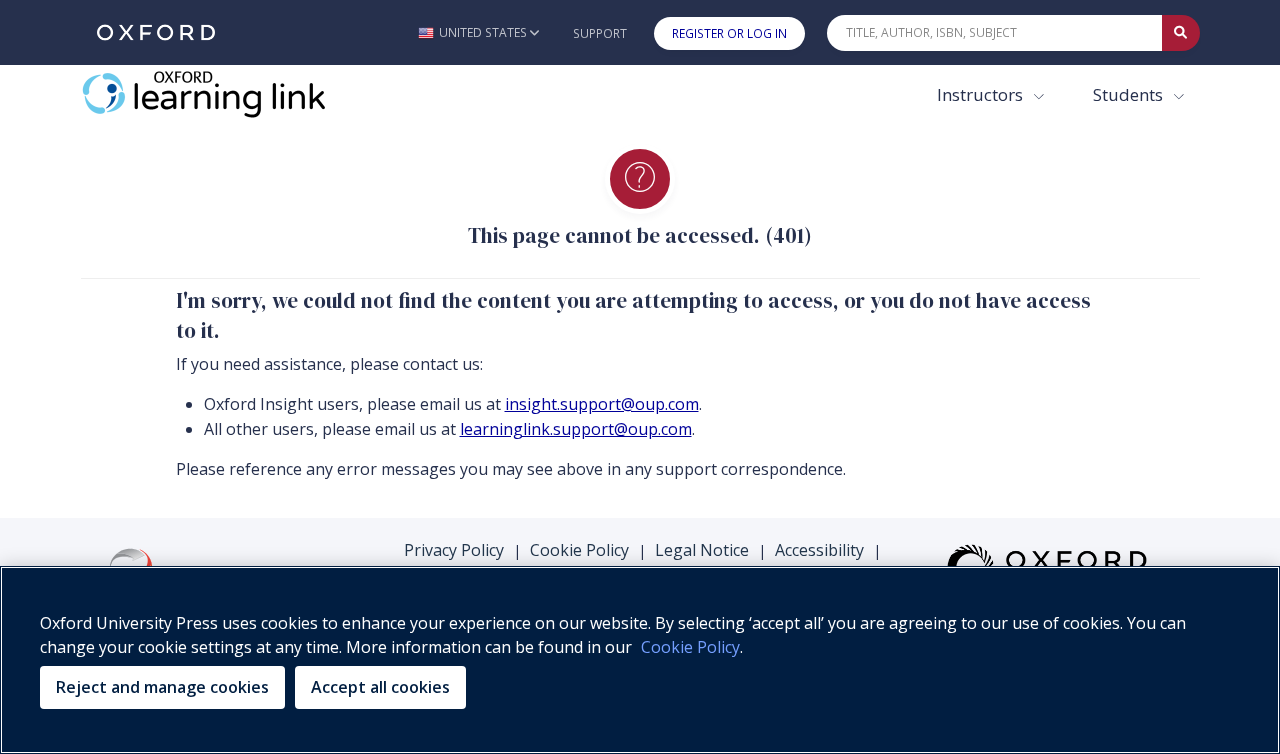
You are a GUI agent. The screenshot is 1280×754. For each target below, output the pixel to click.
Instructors (982, 94)
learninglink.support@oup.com (576, 429)
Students (1130, 94)
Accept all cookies (380, 687)
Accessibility (819, 550)
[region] (640, 660)
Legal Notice (702, 550)
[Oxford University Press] (156, 32)
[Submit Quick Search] (1181, 33)
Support (600, 33)
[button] (478, 32)
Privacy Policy (454, 550)
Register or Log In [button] (729, 33)
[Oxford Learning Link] (231, 94)
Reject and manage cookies (162, 687)
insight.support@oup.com (602, 404)
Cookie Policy (579, 550)
